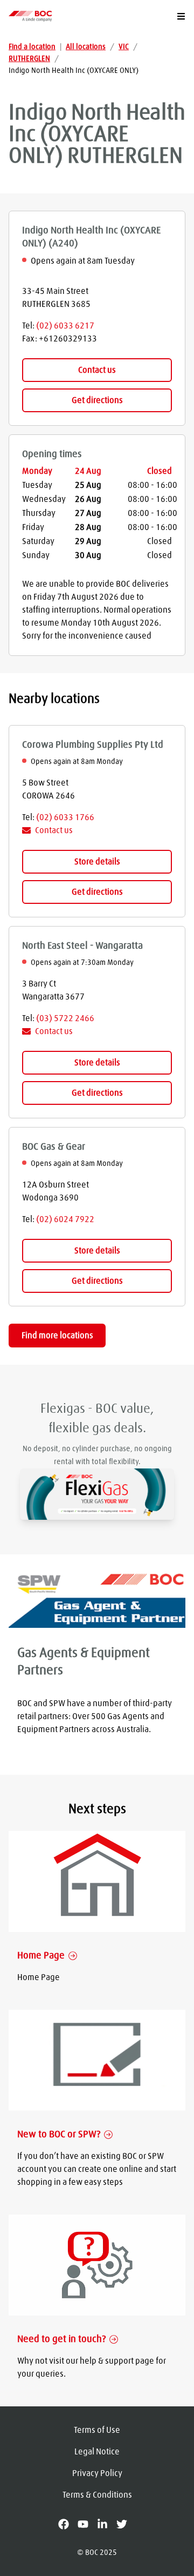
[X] (126, 2524)
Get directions (97, 400)
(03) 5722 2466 (65, 1018)
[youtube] (87, 2524)
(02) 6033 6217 (65, 326)
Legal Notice (97, 2452)
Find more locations (57, 1336)
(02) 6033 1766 (65, 817)
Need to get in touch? (61, 2339)
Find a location (32, 47)
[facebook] (68, 2524)
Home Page (41, 1956)
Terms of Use (97, 2430)
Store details (97, 862)
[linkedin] (107, 2524)
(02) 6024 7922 (65, 1219)
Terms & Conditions (97, 2495)
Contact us (97, 370)
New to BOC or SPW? (59, 2135)
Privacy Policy (97, 2473)
